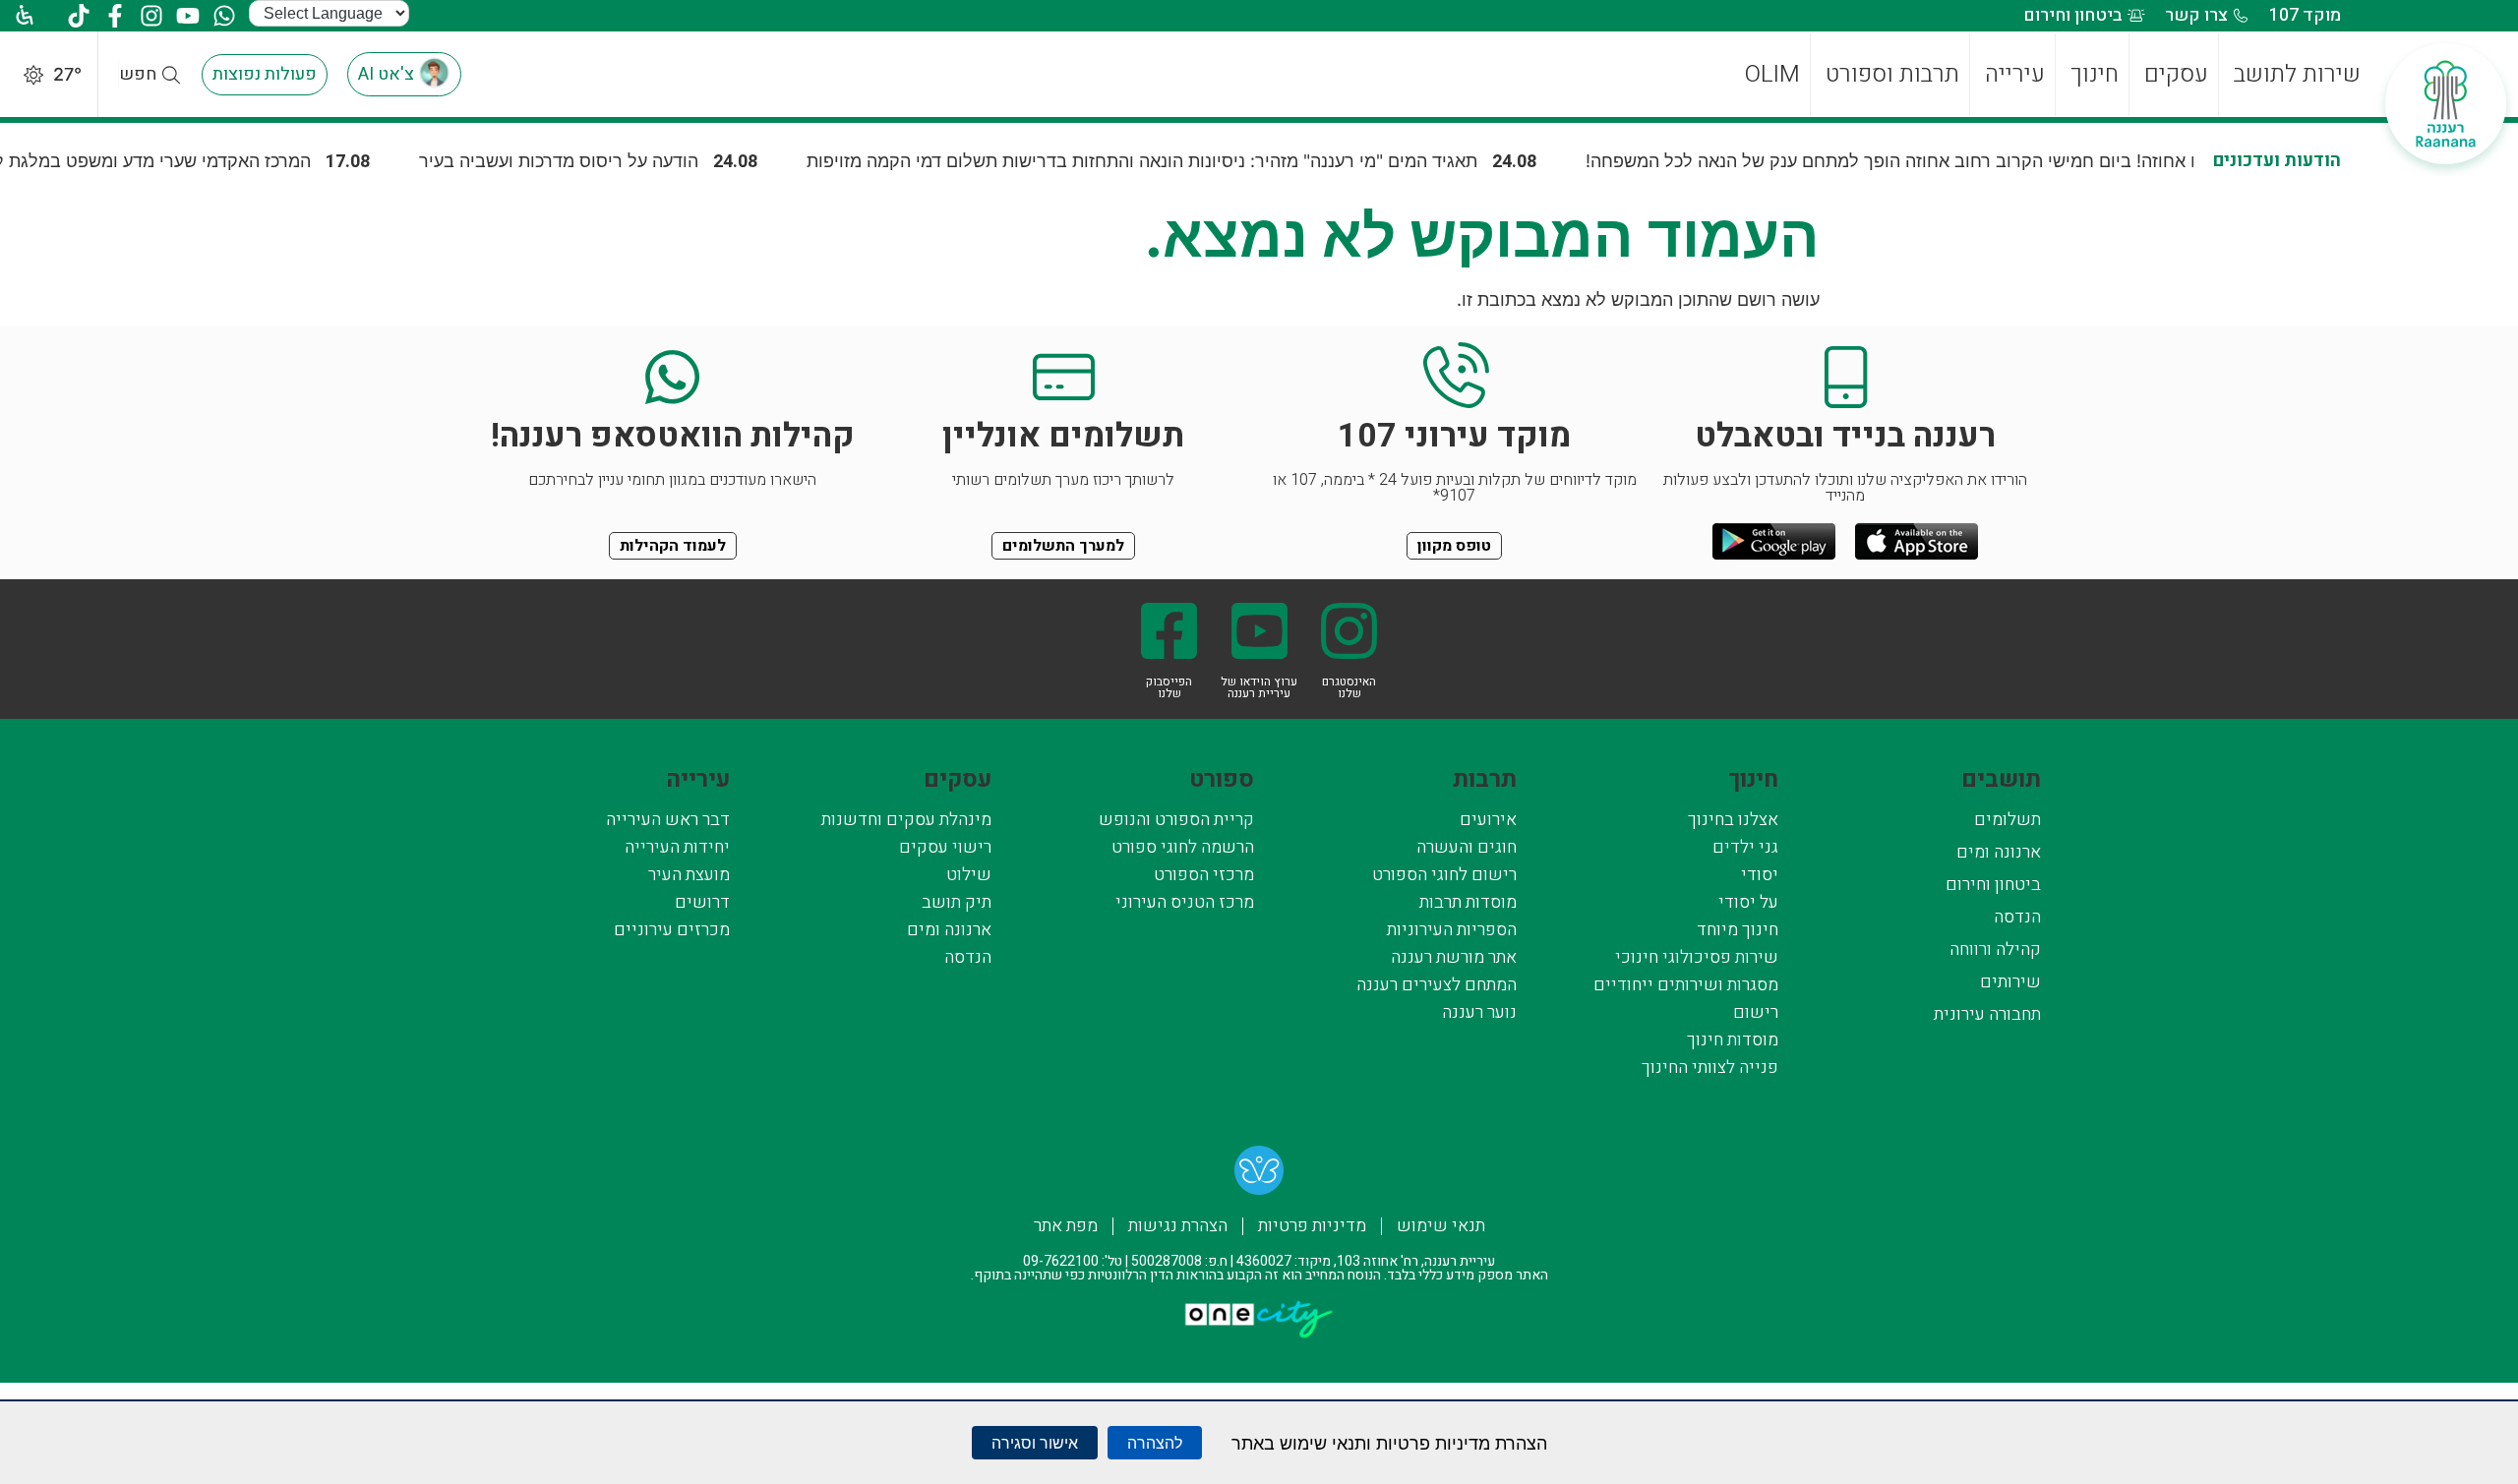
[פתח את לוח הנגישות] (20, 15)
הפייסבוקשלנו (1169, 687)
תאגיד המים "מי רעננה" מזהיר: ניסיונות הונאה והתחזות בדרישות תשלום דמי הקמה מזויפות (1219, 161)
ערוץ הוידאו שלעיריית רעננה (1259, 687)
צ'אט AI (386, 74)
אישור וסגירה (1035, 1443)
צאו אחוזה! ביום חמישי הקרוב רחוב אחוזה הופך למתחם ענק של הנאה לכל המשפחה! (1978, 161)
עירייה (698, 779)
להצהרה (1155, 1443)
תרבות (1485, 779)
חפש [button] (138, 74)
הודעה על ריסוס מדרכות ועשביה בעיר (635, 161)
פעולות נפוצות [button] (265, 74)
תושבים (2001, 779)
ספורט (1222, 779)
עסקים (958, 779)
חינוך (1753, 779)
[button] (172, 75)
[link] (1259, 1175)
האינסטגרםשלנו (1349, 687)
